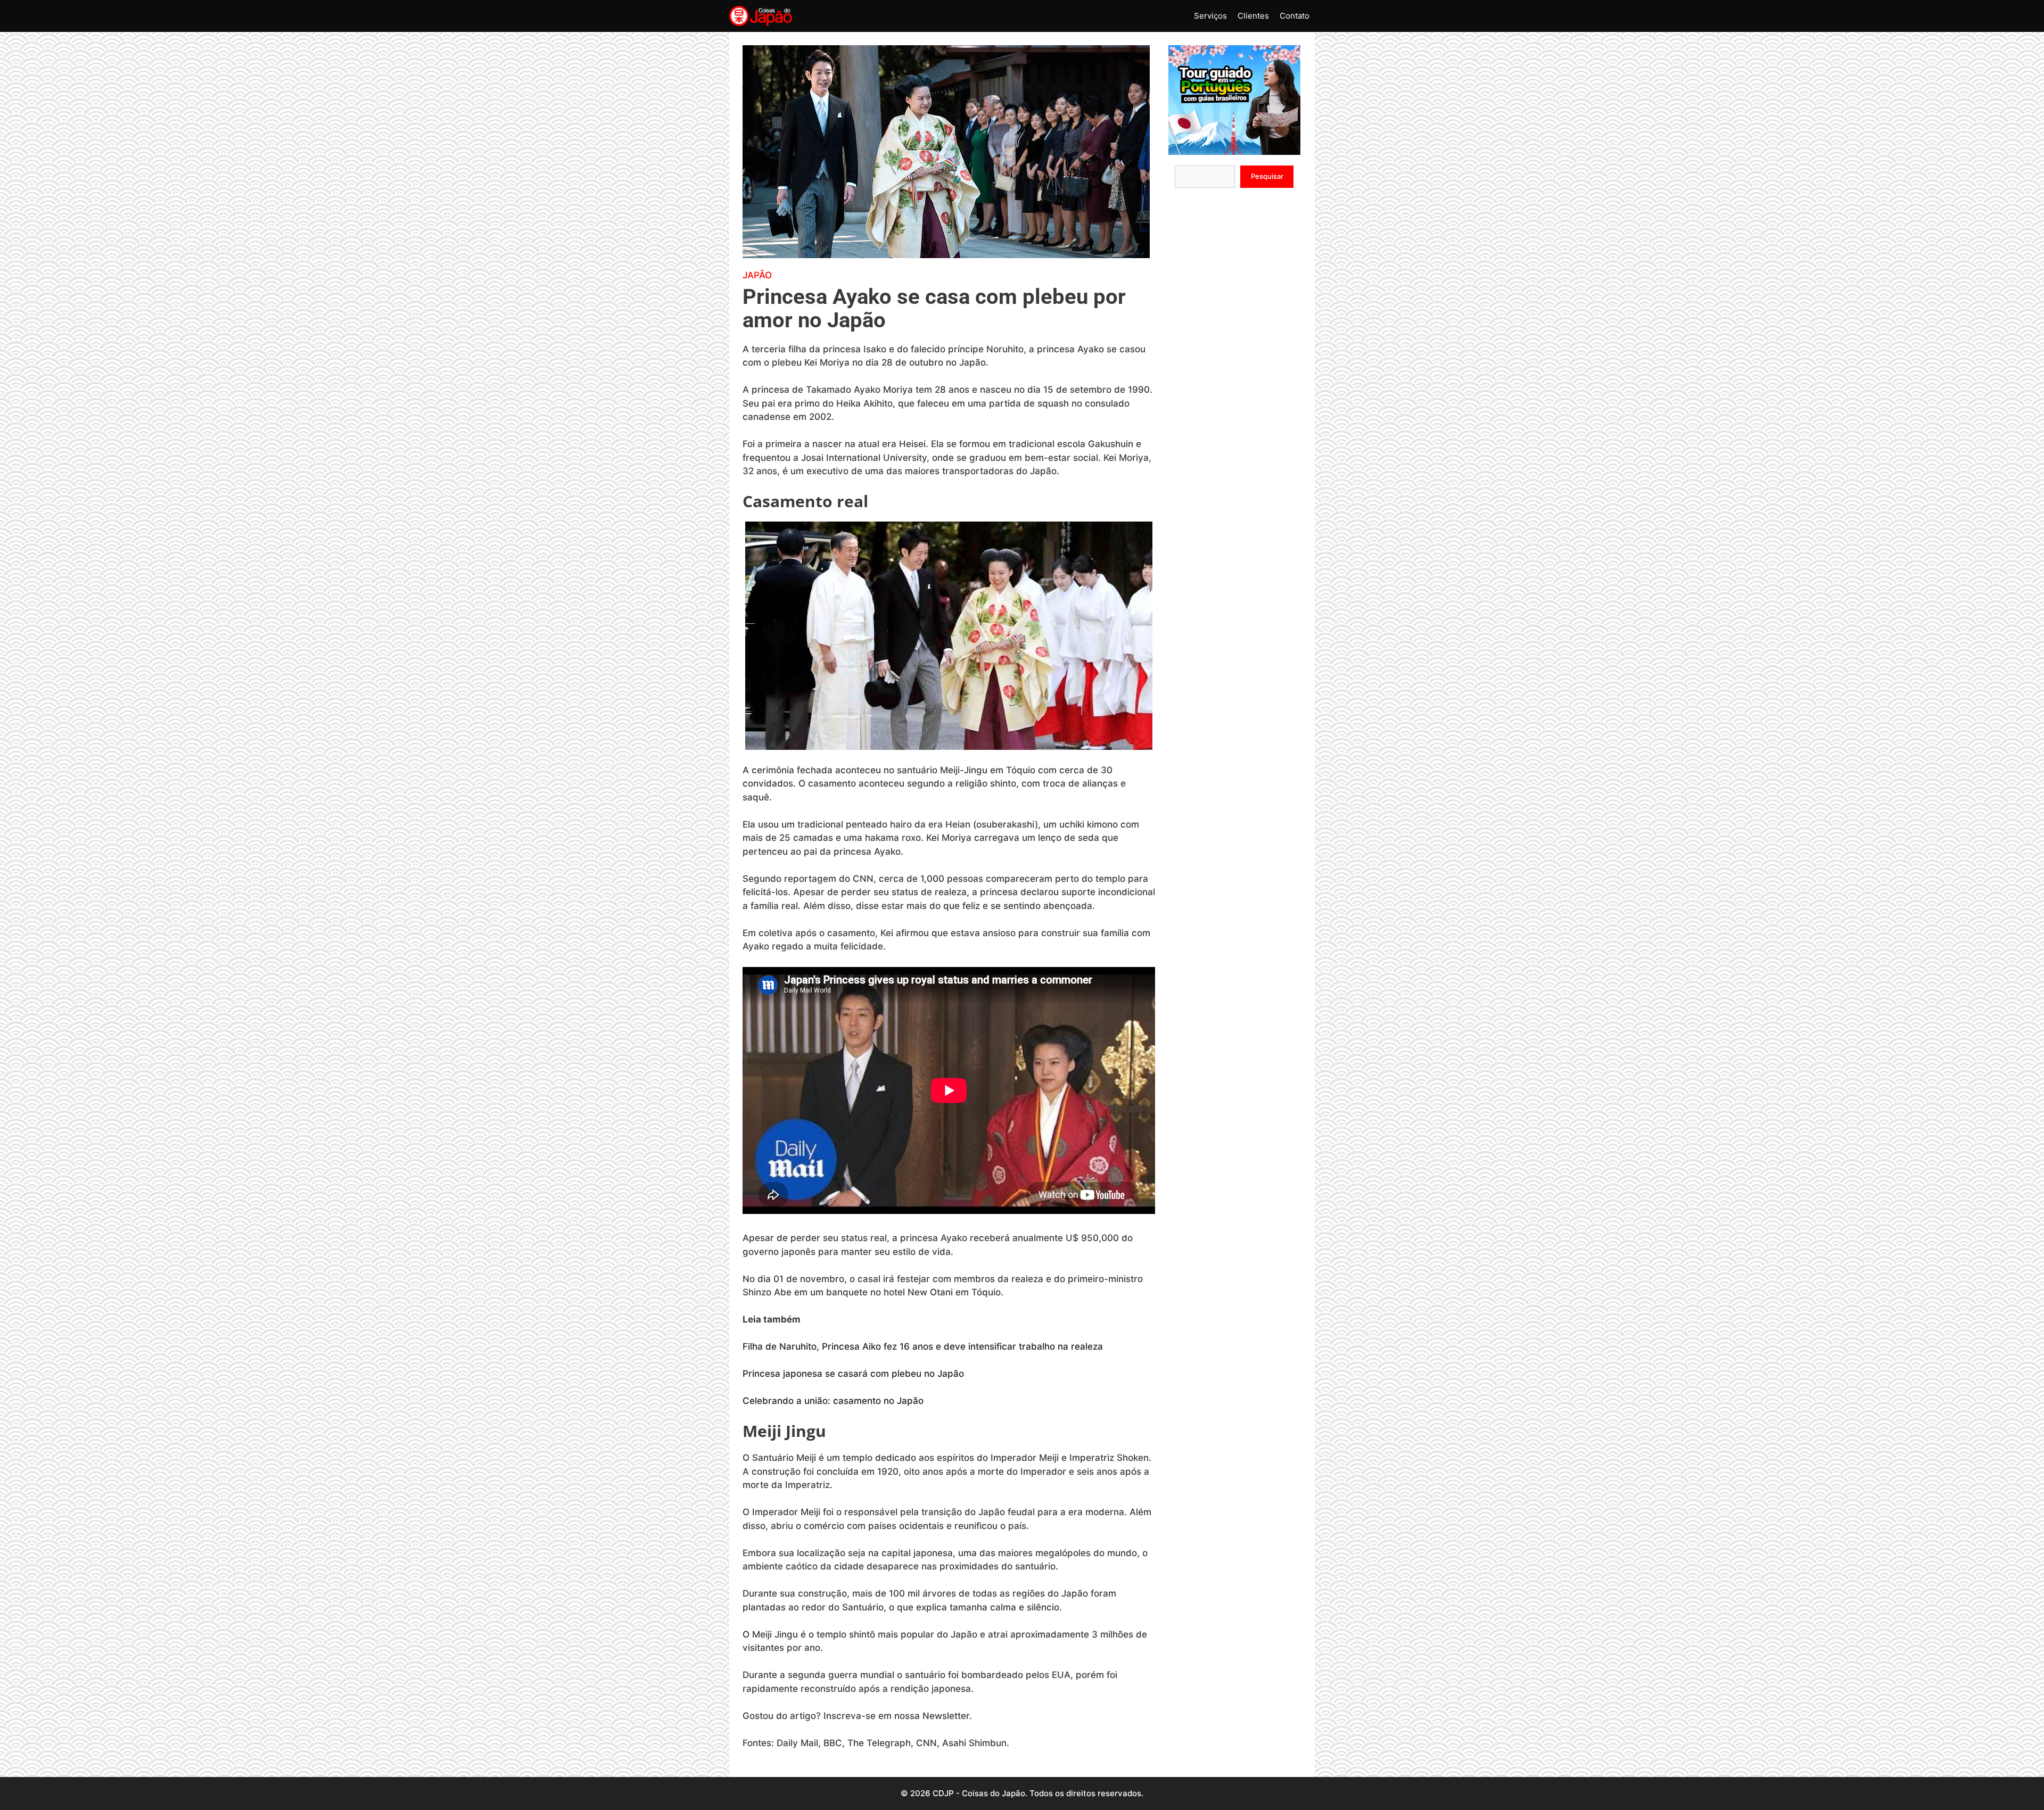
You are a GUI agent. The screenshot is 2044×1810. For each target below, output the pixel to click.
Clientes (1253, 16)
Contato (1295, 16)
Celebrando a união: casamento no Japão (833, 1401)
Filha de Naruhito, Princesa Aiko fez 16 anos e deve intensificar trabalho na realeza (923, 1346)
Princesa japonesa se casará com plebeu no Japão (853, 1374)
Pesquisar (1267, 176)
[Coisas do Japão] (761, 16)
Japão (757, 275)
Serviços (1210, 16)
